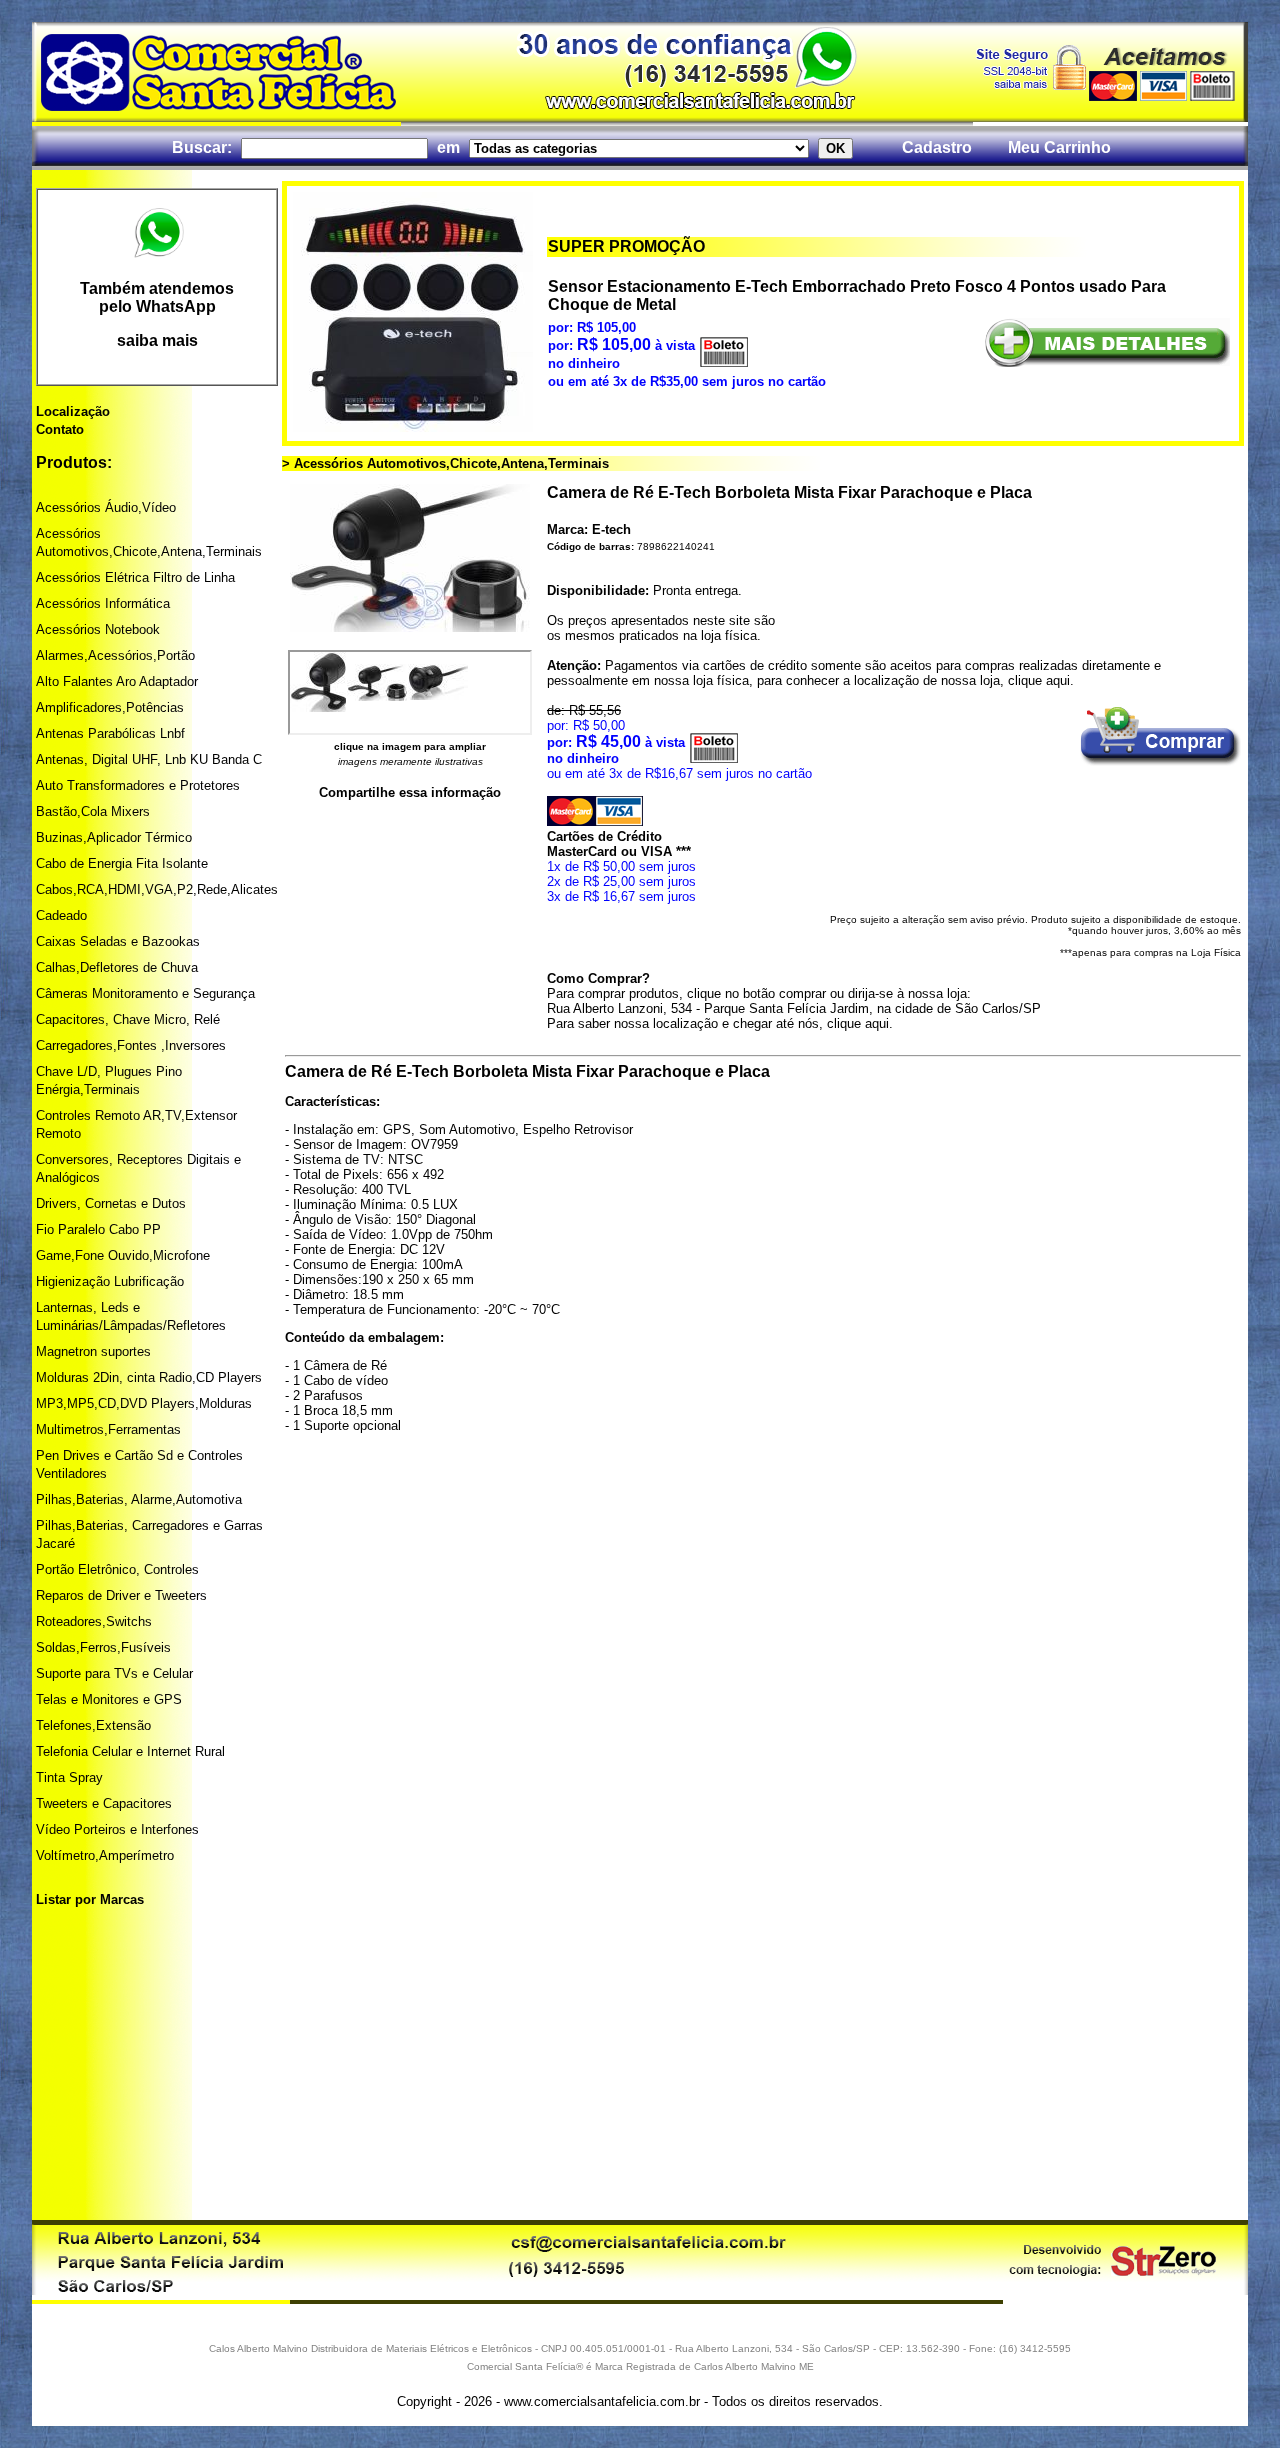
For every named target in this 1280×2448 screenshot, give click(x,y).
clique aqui (1039, 680)
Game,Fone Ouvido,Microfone (123, 1255)
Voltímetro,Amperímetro (105, 1855)
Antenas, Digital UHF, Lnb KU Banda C (149, 759)
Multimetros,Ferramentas (108, 1429)
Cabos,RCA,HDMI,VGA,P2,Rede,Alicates (157, 889)
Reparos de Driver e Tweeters (121, 1595)
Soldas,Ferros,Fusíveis (103, 1647)
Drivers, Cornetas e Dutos (111, 1203)
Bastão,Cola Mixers (93, 811)
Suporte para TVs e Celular (114, 1673)
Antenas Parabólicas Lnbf (110, 733)
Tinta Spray (69, 1777)
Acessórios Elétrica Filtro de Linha (135, 577)
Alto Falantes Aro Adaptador (117, 681)
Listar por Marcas (90, 1899)
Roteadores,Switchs (94, 1621)
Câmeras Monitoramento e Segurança (145, 993)
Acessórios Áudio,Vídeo (106, 507)
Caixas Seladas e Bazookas (118, 941)
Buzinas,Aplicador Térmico (114, 837)
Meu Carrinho (1059, 147)
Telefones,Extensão (93, 1725)
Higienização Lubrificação (110, 1281)
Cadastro (937, 147)
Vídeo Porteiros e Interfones (117, 1829)
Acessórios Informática (103, 603)
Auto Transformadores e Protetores (138, 785)
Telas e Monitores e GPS (109, 1699)
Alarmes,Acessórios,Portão (115, 655)
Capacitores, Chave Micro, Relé (128, 1019)
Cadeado (61, 915)
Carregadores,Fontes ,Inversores (131, 1045)
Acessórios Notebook (98, 629)
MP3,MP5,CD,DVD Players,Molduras (144, 1403)
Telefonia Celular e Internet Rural (130, 1751)
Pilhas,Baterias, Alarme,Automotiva (139, 1499)
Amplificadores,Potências (110, 707)
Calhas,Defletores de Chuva (117, 967)
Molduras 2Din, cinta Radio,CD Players (149, 1377)
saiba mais (157, 340)
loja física (729, 635)
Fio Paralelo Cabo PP (98, 1229)
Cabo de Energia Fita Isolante (122, 863)
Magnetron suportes (93, 1351)
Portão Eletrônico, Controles (117, 1569)
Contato (60, 429)
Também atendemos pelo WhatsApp (157, 297)
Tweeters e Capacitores (104, 1803)
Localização (73, 411)
